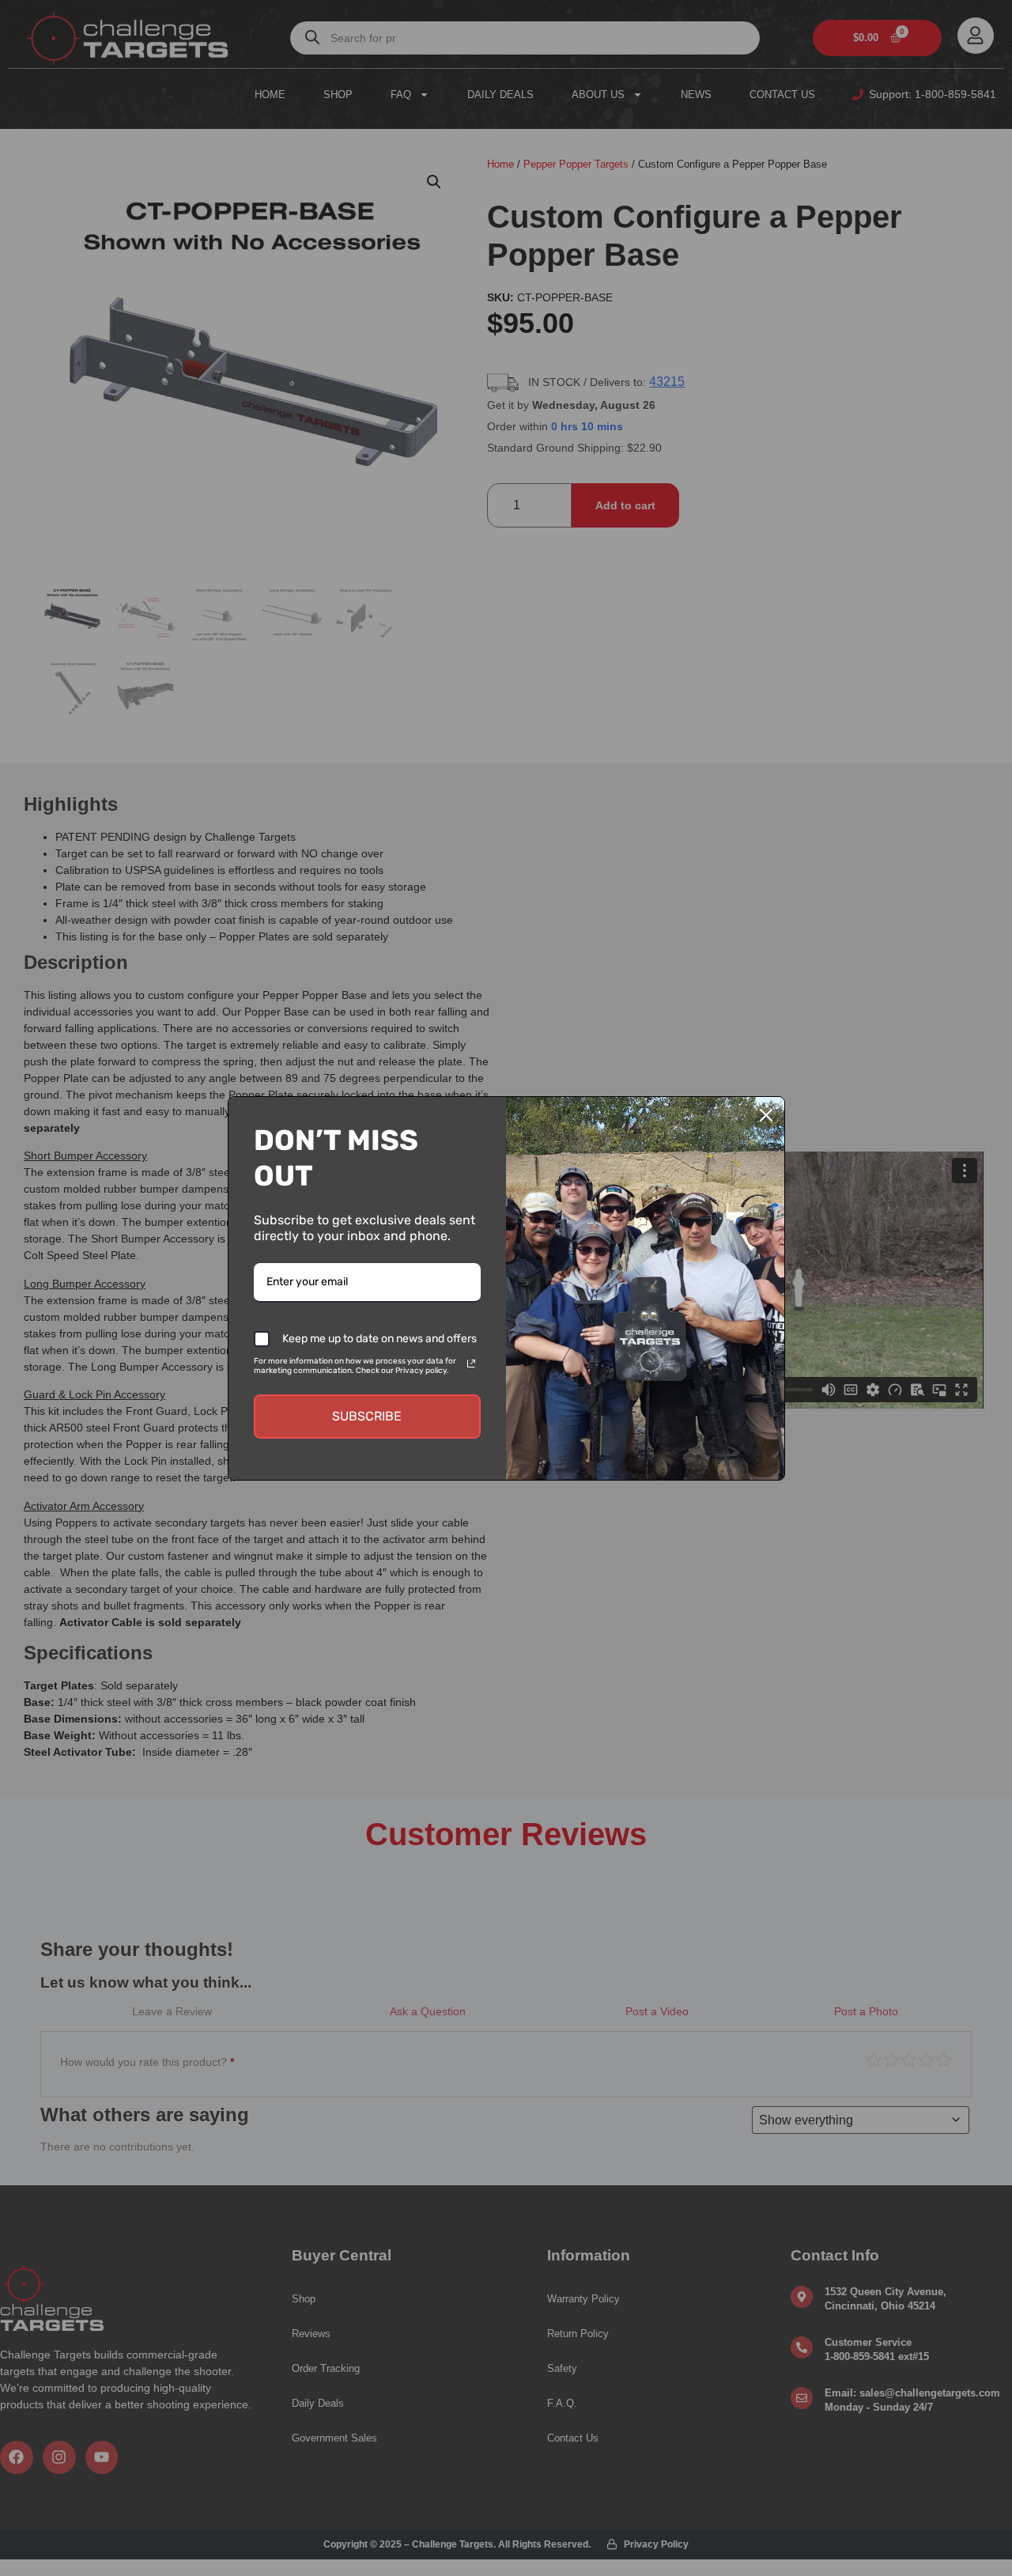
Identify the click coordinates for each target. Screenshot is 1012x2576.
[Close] (766, 1115)
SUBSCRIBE (367, 1416)
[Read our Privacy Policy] (471, 1364)
